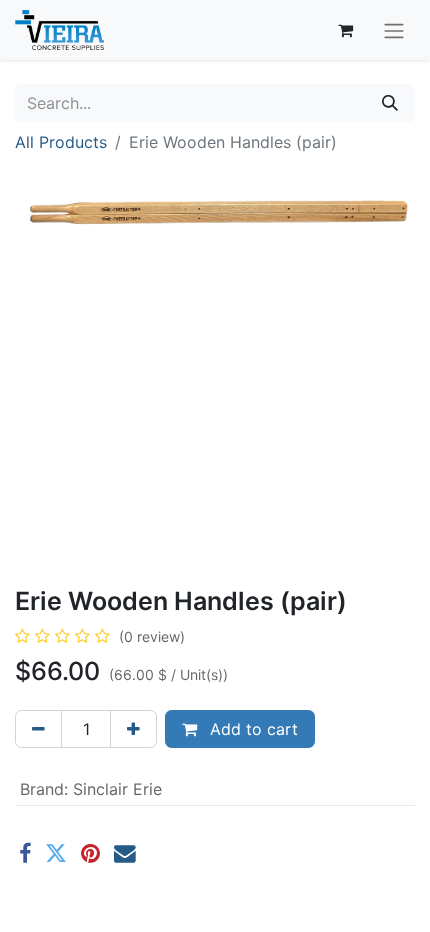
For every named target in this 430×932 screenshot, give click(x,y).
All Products (61, 142)
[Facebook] (25, 854)
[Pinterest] (90, 854)
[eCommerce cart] (345, 30)
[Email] (125, 854)
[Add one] (133, 729)
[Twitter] (56, 854)
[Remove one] (38, 729)
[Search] (390, 103)
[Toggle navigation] (394, 30)
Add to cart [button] (251, 729)
